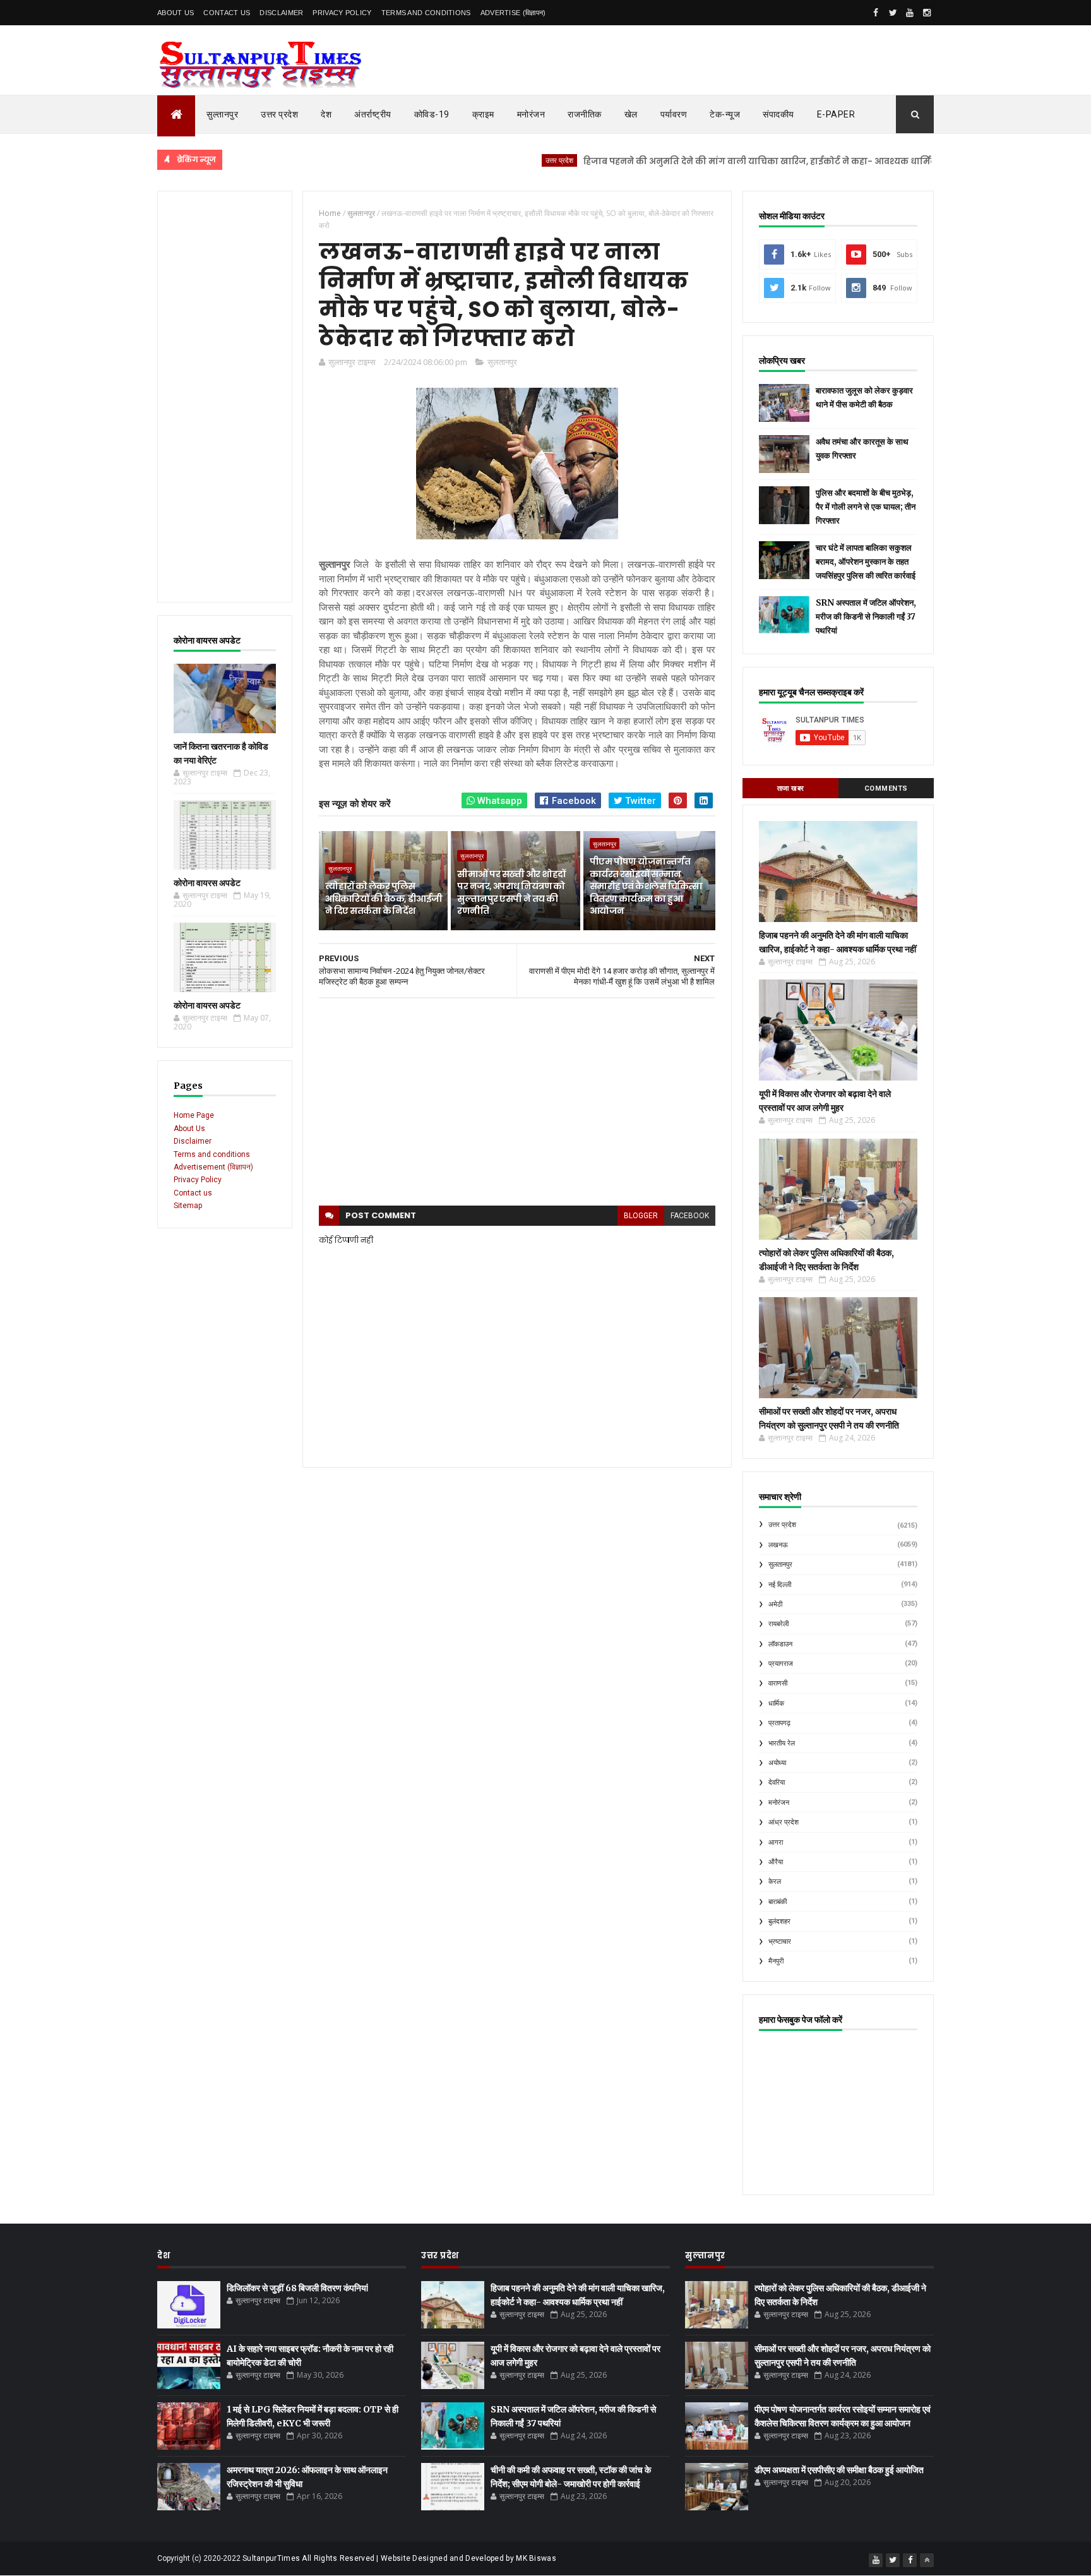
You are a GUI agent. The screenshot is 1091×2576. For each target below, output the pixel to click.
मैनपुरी (776, 1961)
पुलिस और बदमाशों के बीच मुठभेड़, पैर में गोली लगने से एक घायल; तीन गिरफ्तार (866, 507)
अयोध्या (777, 1763)
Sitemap (188, 1206)
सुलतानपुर (502, 362)
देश (326, 114)
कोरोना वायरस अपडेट (207, 883)
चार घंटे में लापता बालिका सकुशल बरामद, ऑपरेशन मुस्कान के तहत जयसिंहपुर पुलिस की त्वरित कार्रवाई (866, 562)
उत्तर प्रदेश (279, 114)
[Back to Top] (927, 2560)
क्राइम (483, 114)
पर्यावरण (674, 114)
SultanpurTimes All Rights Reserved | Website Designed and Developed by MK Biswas (399, 2558)
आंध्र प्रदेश (784, 1822)
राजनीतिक (585, 114)
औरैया (776, 1862)
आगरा (776, 1842)
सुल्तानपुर (222, 114)
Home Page (194, 1115)
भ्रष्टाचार (780, 1942)
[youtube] (910, 13)
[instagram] (927, 13)
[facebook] (876, 13)
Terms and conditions (426, 13)
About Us (176, 13)
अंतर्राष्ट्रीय (373, 114)
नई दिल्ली (780, 1585)
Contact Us (227, 13)
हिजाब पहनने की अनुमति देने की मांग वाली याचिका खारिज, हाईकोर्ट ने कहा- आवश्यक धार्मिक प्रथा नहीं (712, 161)
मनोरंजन (531, 114)
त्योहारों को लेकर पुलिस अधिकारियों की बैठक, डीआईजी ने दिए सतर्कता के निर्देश (384, 898)
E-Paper (836, 114)
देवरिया (777, 1782)
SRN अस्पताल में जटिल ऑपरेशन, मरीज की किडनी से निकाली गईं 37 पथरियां (866, 617)
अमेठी (775, 1604)
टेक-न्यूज (725, 114)
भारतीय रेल (782, 1743)
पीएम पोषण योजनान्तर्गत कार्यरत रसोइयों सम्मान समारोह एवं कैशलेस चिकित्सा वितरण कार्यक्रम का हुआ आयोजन (646, 886)
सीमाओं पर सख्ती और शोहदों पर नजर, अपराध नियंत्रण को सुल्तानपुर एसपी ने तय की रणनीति (511, 893)
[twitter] (893, 13)
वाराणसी (778, 1683)
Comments (886, 788)
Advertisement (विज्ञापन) (213, 1167)
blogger (641, 1216)
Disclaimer (281, 13)
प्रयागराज (781, 1664)
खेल (631, 114)
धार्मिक (776, 1704)
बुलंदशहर (779, 1921)
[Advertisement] (225, 397)
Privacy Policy (342, 13)
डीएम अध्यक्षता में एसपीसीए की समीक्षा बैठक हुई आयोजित (839, 2470)
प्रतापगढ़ (779, 1723)
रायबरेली (778, 1624)
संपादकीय (778, 114)
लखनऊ (778, 1545)
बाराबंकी (778, 1902)
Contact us (193, 1193)
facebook (690, 1216)
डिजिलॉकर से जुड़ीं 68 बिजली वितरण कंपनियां (297, 2288)
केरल (775, 1882)
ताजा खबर (791, 788)
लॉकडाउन (780, 1644)
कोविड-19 (432, 114)
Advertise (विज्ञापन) (513, 13)
